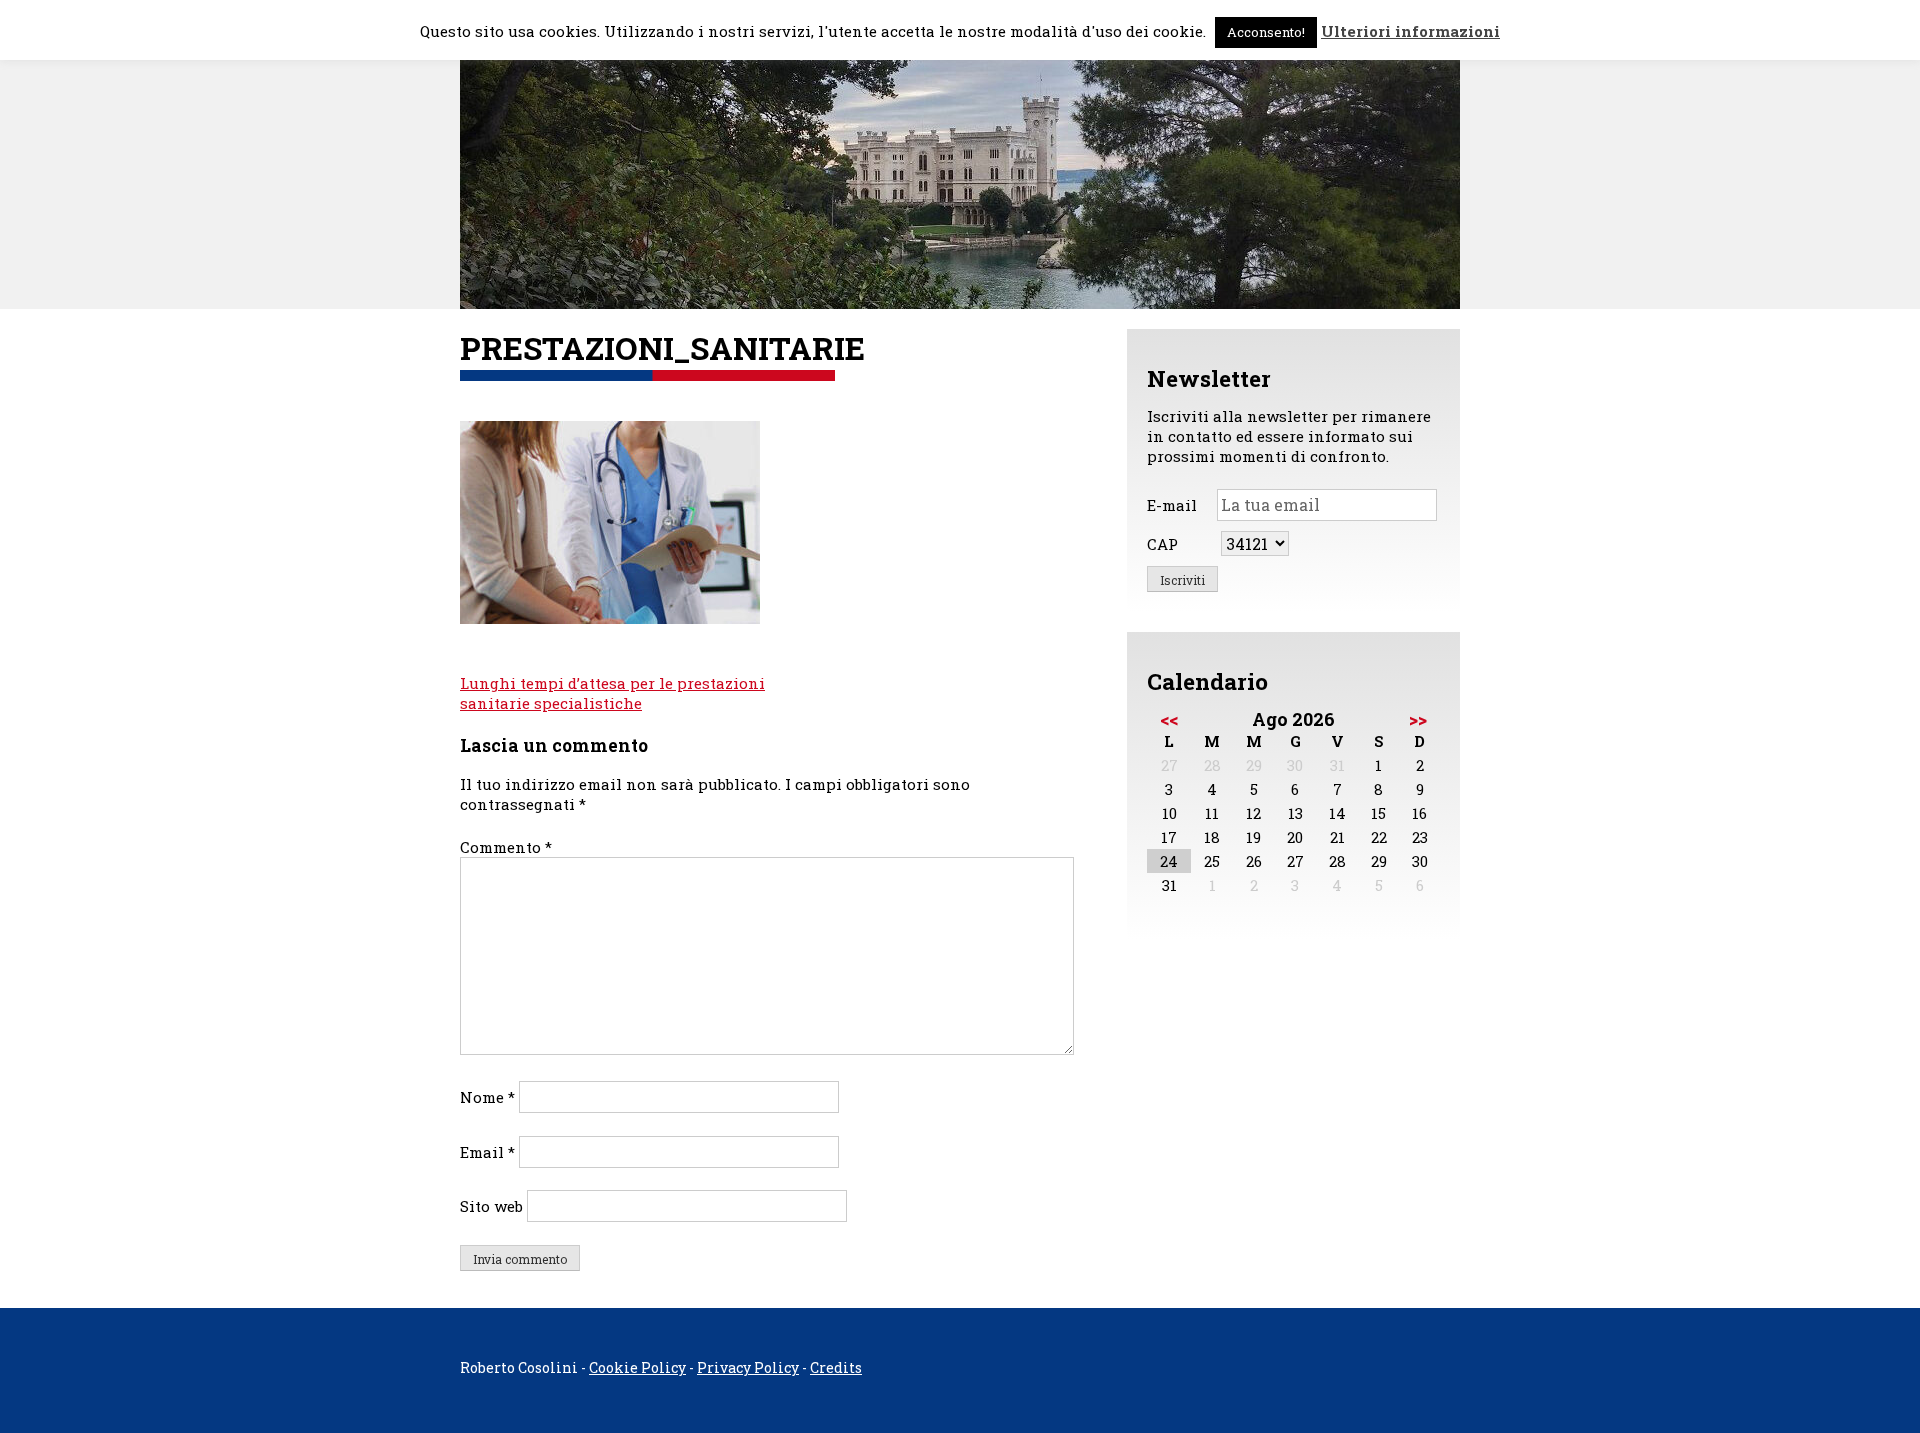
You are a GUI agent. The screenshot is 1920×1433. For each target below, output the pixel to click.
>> (1418, 719)
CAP (1162, 544)
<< (1169, 719)
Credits (836, 1367)
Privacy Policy (748, 1367)
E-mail (1172, 505)
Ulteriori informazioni (1410, 31)
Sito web (491, 1206)
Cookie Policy (637, 1367)
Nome (487, 1097)
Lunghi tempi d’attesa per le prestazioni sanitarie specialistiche (612, 693)
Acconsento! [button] (1266, 32)
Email (487, 1152)
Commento (506, 847)
